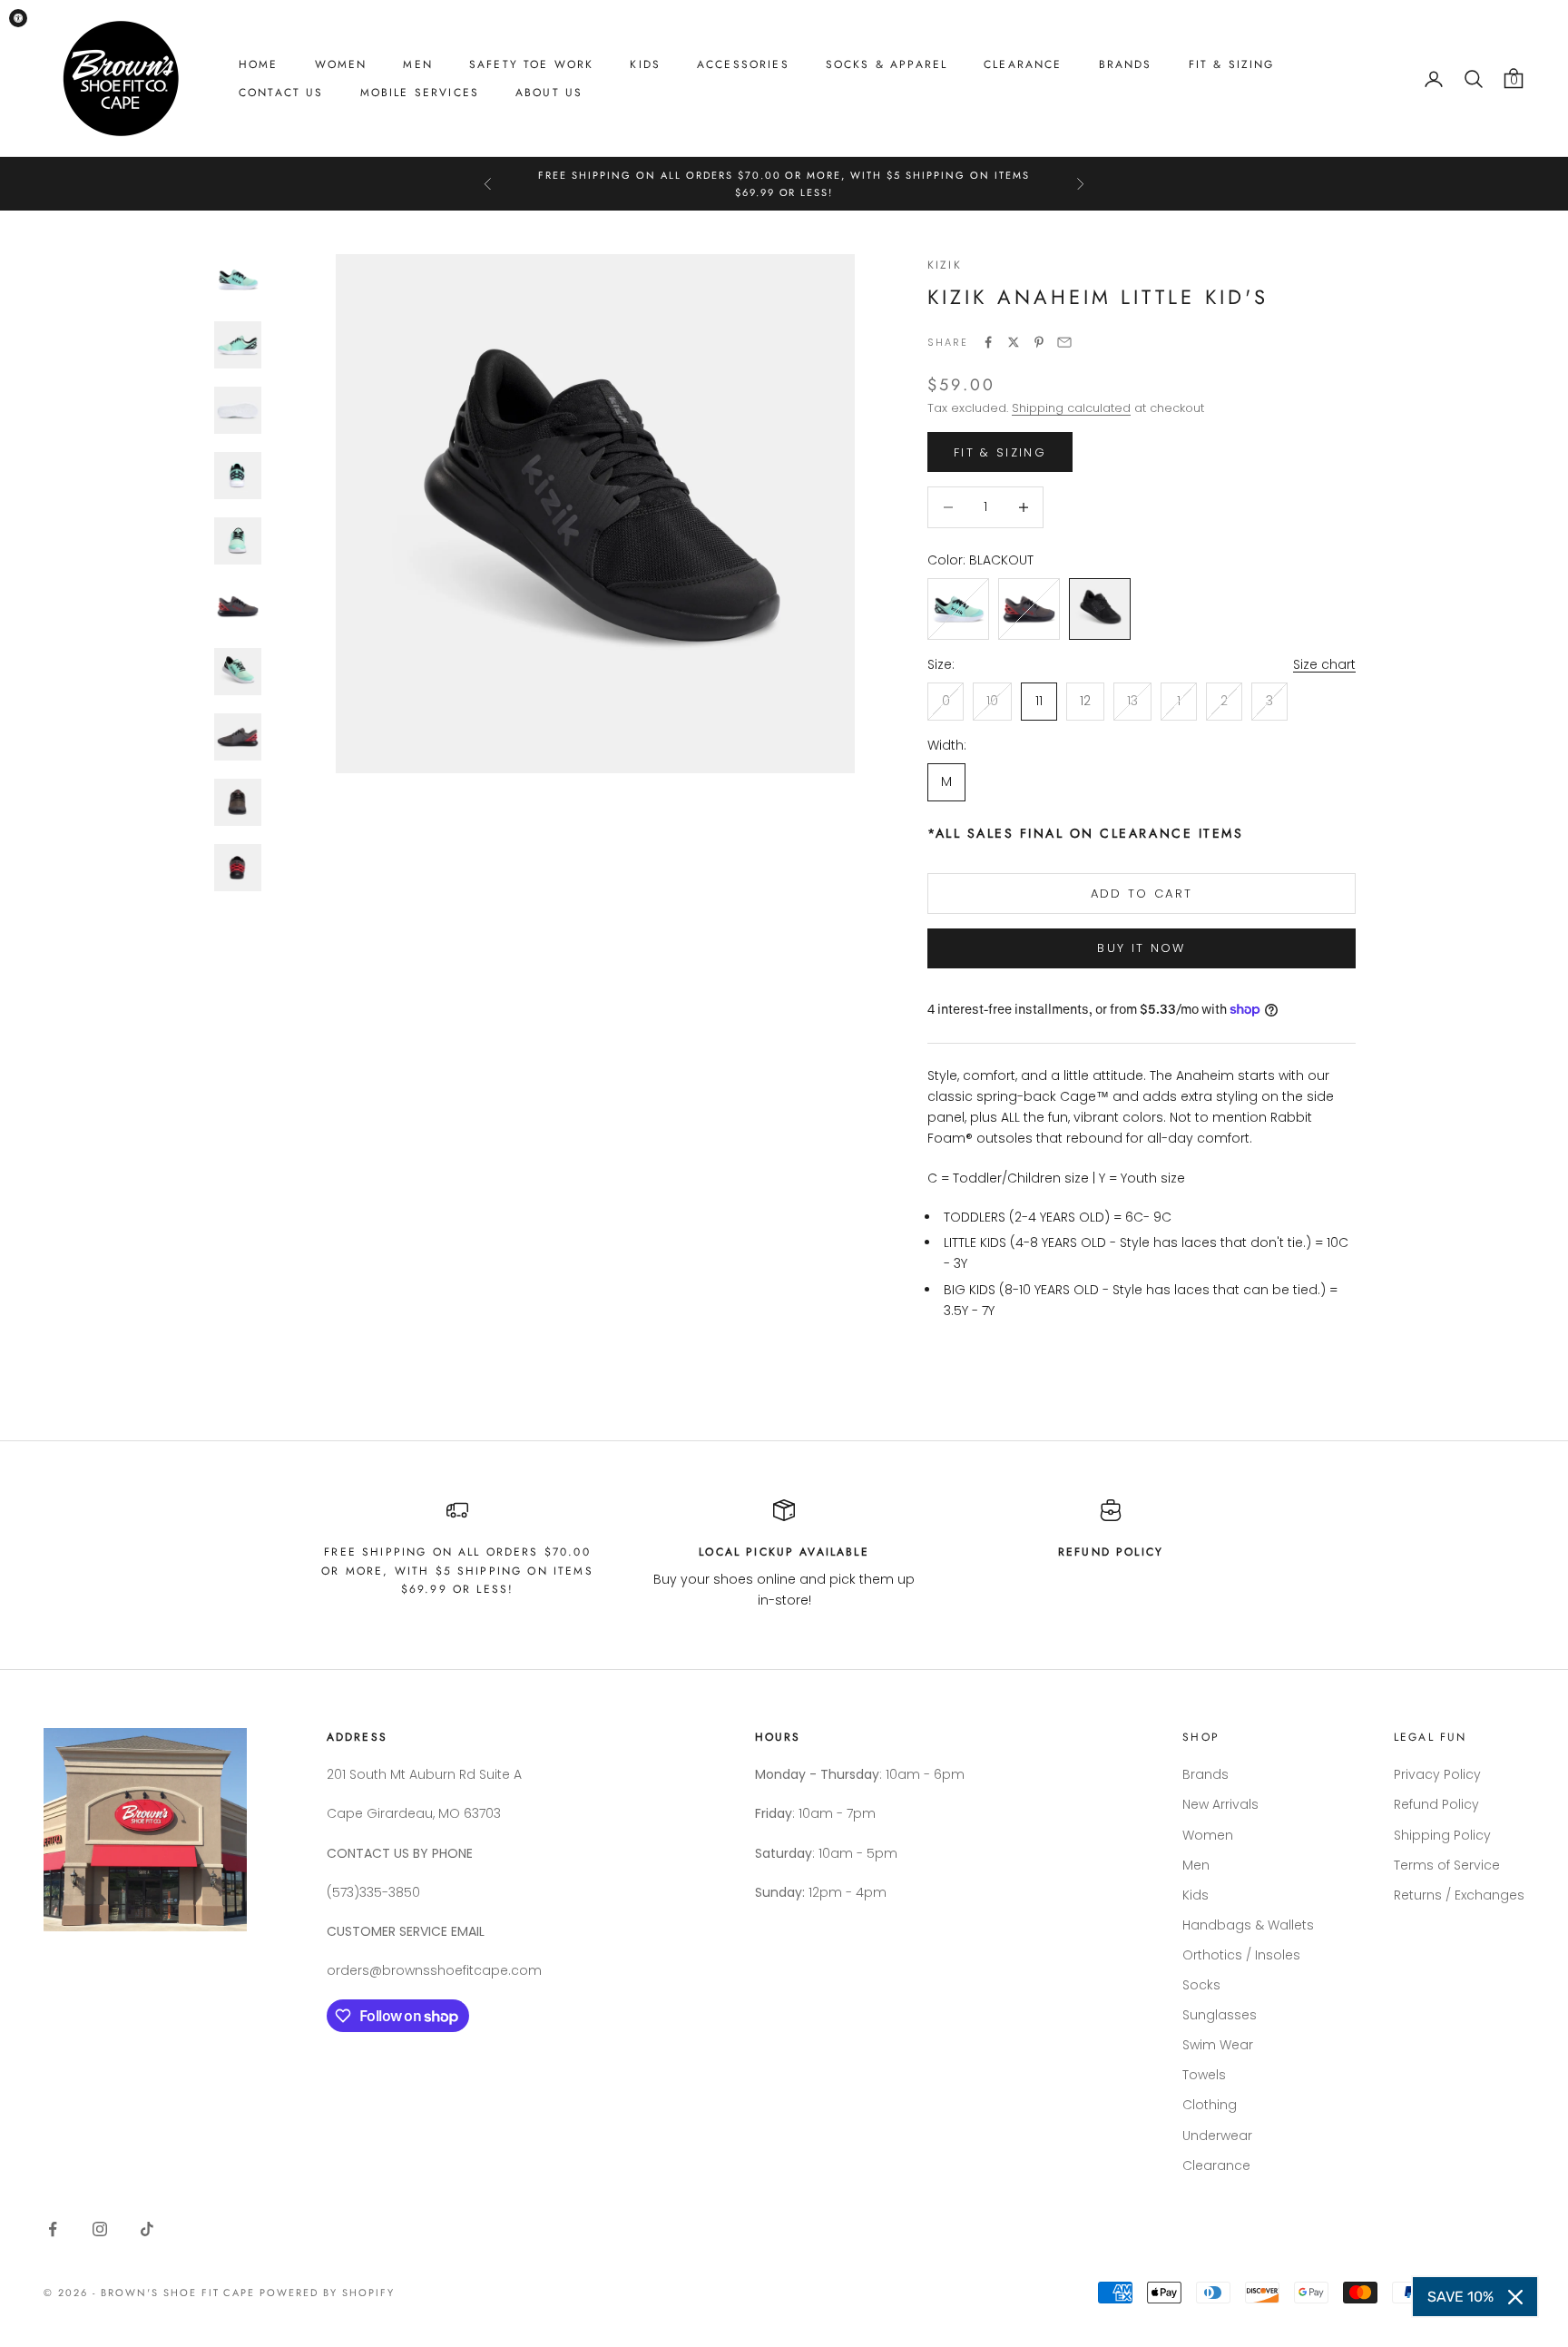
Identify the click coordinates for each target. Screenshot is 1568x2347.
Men (417, 64)
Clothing (1210, 2105)
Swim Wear (1218, 2045)
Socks (1201, 1985)
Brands (1126, 64)
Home (259, 64)
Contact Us (281, 93)
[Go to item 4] (238, 476)
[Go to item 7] (238, 672)
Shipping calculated (1071, 408)
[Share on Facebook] (988, 342)
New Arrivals (1220, 1804)
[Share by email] (1064, 342)
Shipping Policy (1442, 1835)
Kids (645, 64)
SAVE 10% (1460, 2297)
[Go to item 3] (238, 410)
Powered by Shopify (327, 2293)
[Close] (1515, 2297)
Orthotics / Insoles (1241, 1955)
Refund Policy (1436, 1804)
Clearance (1023, 64)
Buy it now (1141, 948)
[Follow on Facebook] (53, 2229)
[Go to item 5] (238, 541)
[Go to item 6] (238, 606)
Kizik (945, 265)
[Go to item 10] (238, 868)
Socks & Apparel (887, 64)
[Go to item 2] (238, 345)
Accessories (743, 64)
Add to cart (1142, 894)
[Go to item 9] (238, 802)
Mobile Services (420, 93)
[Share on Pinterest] (1039, 342)
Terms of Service (1447, 1865)
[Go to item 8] (238, 737)
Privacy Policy (1437, 1774)
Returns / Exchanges (1459, 1895)
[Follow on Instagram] (100, 2229)
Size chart (1324, 664)
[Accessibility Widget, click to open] (18, 18)
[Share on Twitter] (1014, 342)
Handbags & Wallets (1248, 1925)
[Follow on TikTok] (147, 2229)
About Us (549, 93)
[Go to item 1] (238, 280)
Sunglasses (1220, 2015)
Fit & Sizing (1232, 64)
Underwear (1217, 2136)
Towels (1204, 2075)
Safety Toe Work (531, 64)
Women (341, 64)
